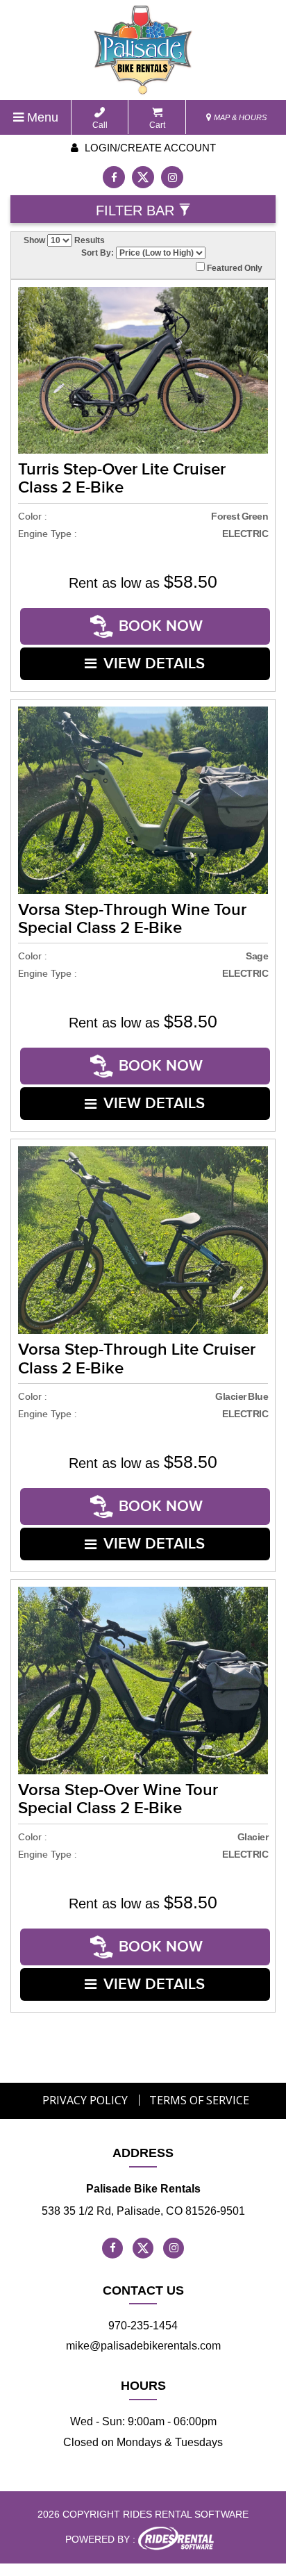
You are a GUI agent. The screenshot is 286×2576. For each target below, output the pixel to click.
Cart (157, 125)
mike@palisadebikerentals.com (143, 2346)
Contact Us (143, 2290)
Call (100, 125)
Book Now (161, 626)
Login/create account (149, 148)
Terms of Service (199, 2100)
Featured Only (234, 268)
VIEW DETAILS (154, 664)
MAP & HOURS (239, 117)
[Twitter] (143, 177)
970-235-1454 (143, 2326)
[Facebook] (114, 177)
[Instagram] (172, 177)
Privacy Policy (85, 2100)
